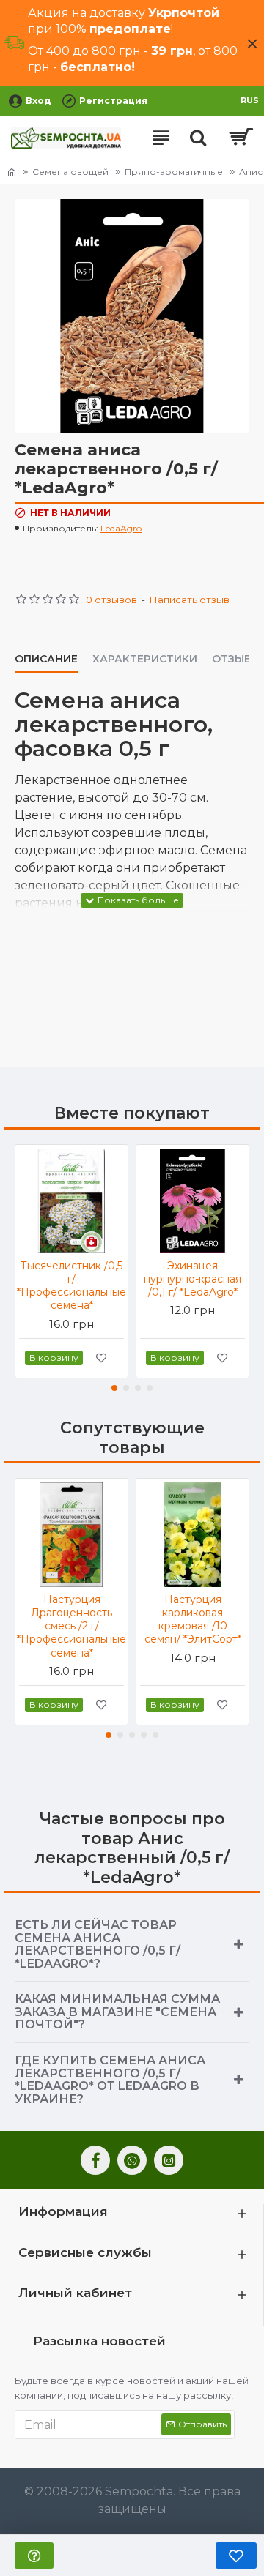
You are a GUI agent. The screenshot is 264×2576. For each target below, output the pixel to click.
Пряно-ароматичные (174, 172)
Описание (46, 659)
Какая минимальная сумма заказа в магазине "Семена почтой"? (117, 2012)
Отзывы (236, 659)
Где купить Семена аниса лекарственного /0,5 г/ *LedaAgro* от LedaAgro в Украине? (110, 2080)
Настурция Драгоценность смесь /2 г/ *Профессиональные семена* (71, 1626)
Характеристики (145, 659)
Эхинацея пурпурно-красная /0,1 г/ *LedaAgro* (192, 1279)
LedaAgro (121, 528)
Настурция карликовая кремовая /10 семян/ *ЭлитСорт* (193, 1620)
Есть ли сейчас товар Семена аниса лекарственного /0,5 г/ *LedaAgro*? (98, 1944)
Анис (251, 172)
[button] (114, 1388)
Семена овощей (70, 172)
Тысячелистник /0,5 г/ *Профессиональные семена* (71, 1286)
